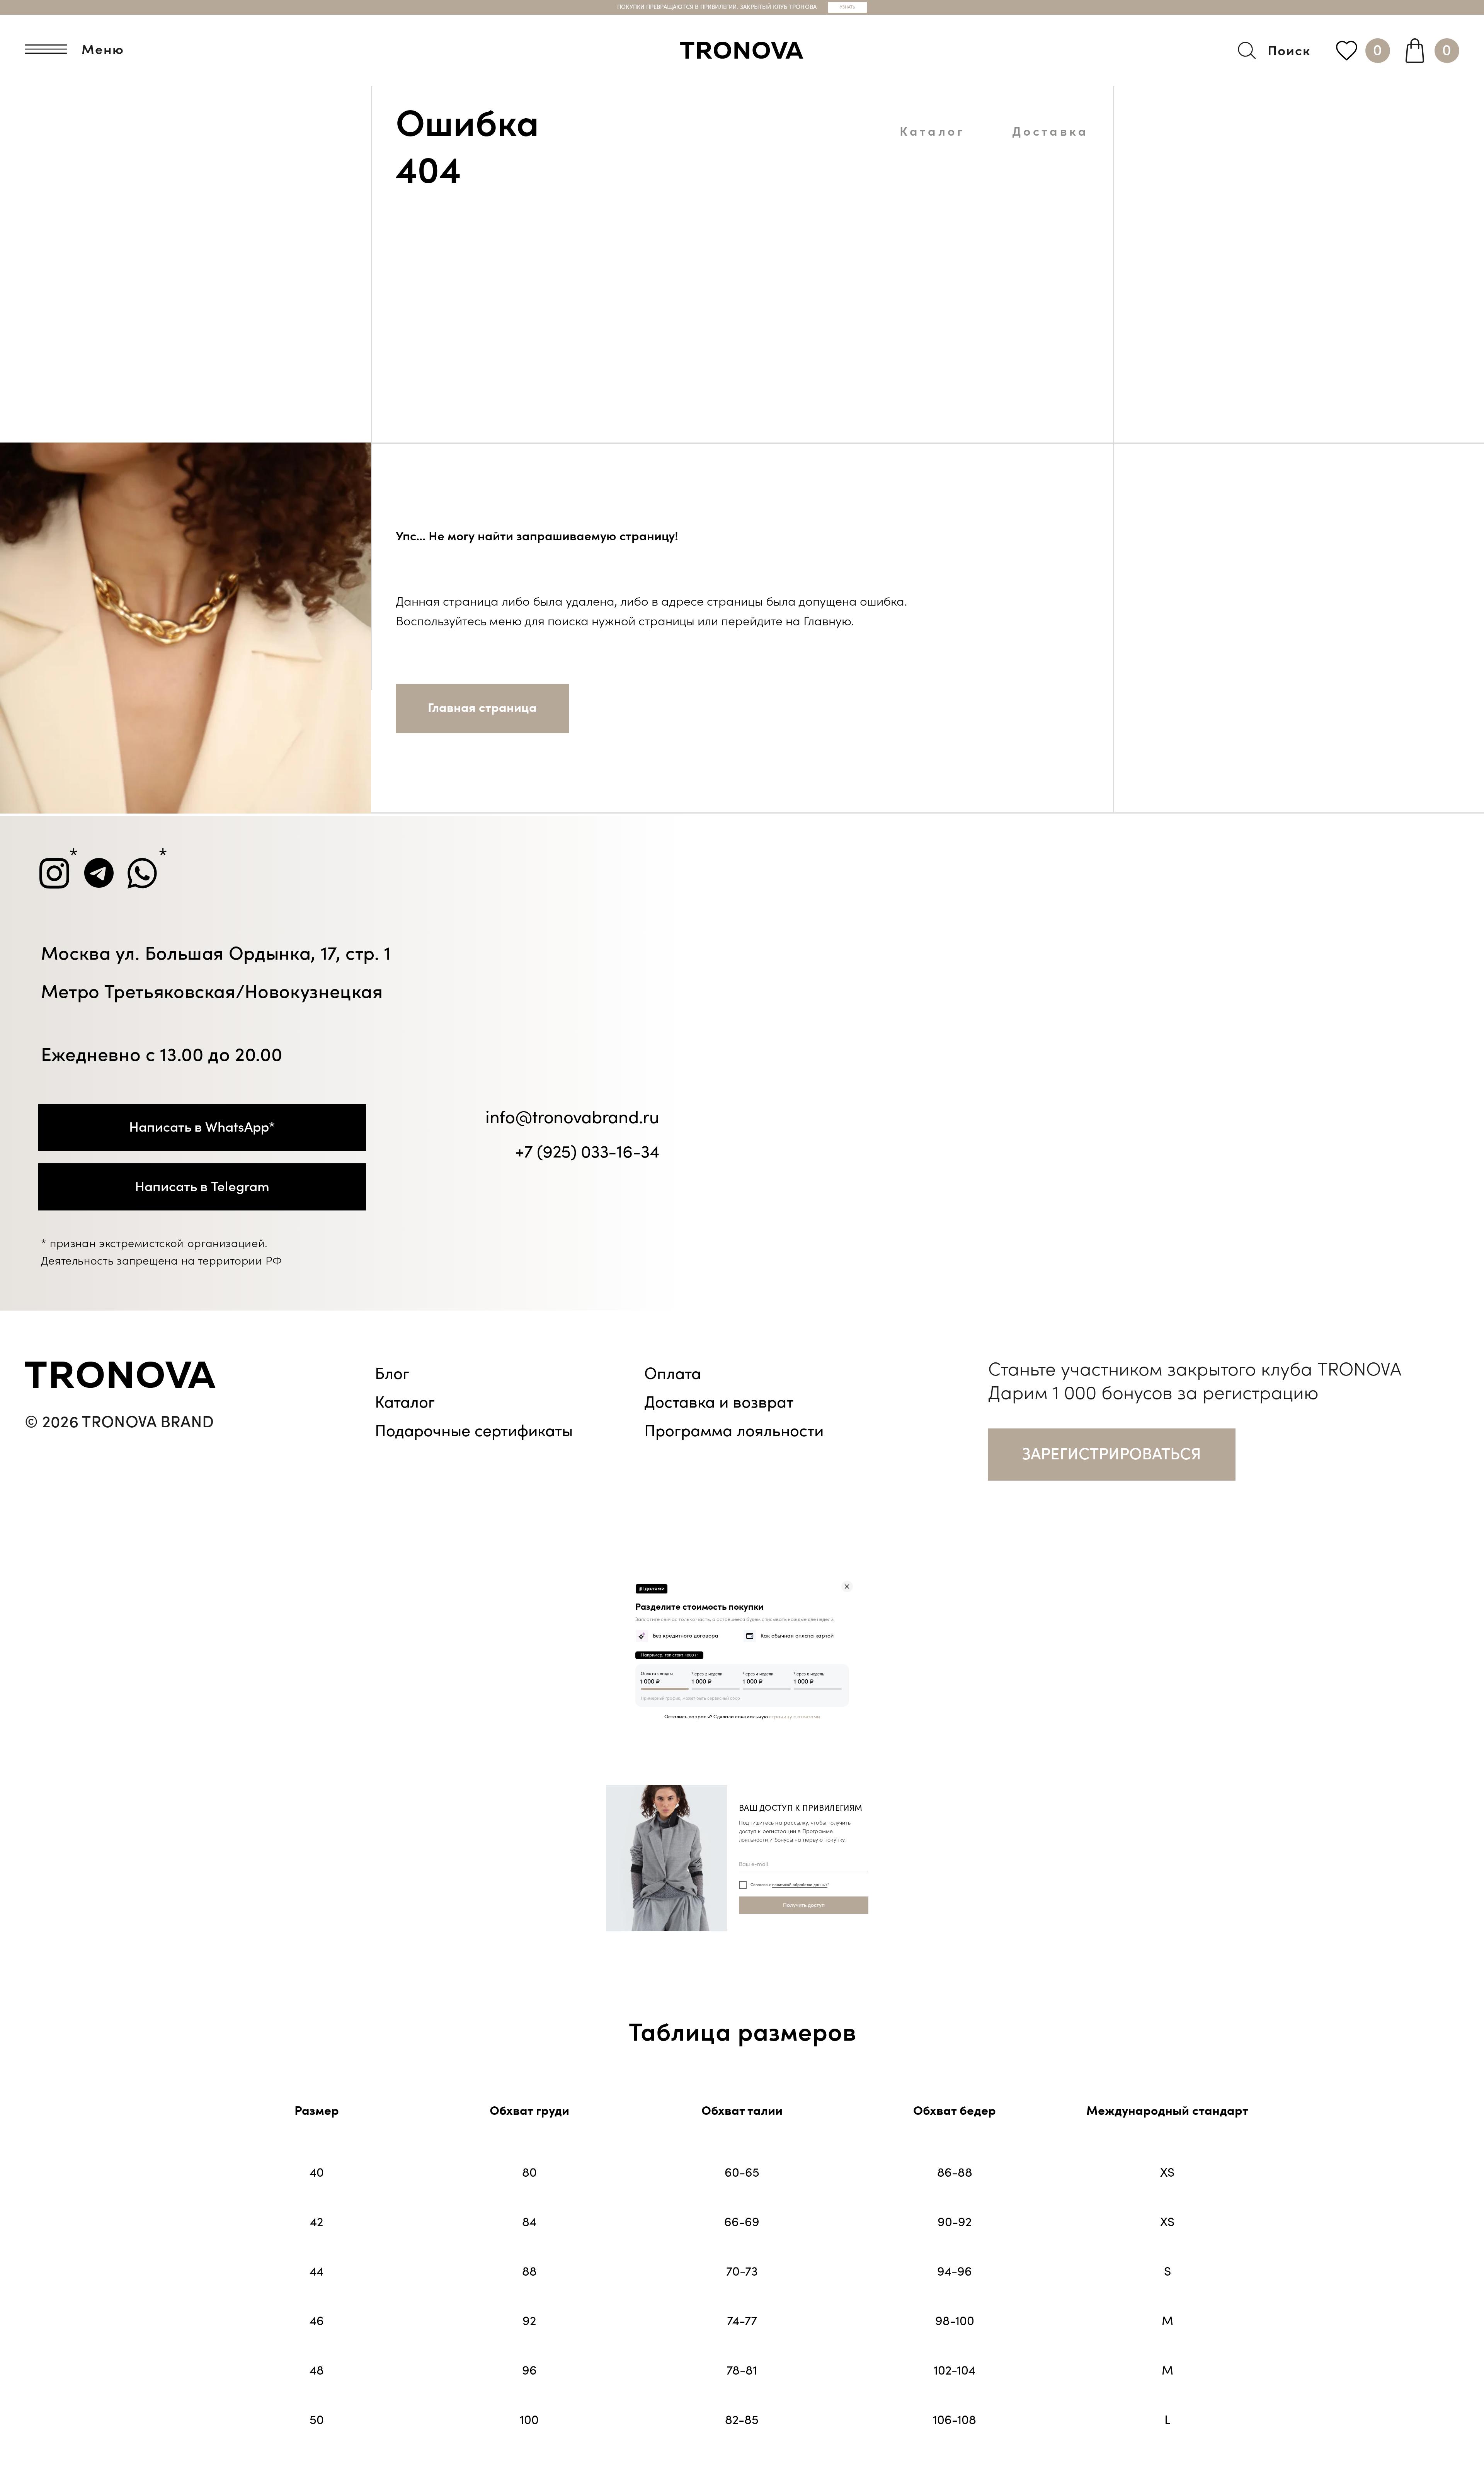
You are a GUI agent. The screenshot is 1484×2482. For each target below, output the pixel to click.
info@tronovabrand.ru (572, 1118)
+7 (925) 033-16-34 (587, 1152)
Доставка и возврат (719, 1403)
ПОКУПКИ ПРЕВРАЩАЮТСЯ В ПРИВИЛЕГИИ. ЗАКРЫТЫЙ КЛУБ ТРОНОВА (717, 7)
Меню (103, 50)
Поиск (1289, 51)
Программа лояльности (734, 1431)
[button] (1112, 1454)
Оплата (673, 1374)
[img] (847, 1587)
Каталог (932, 132)
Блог (392, 1374)
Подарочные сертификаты (474, 1431)
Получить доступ (804, 1905)
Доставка (1050, 132)
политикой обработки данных (800, 1885)
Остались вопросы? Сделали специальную (742, 1717)
